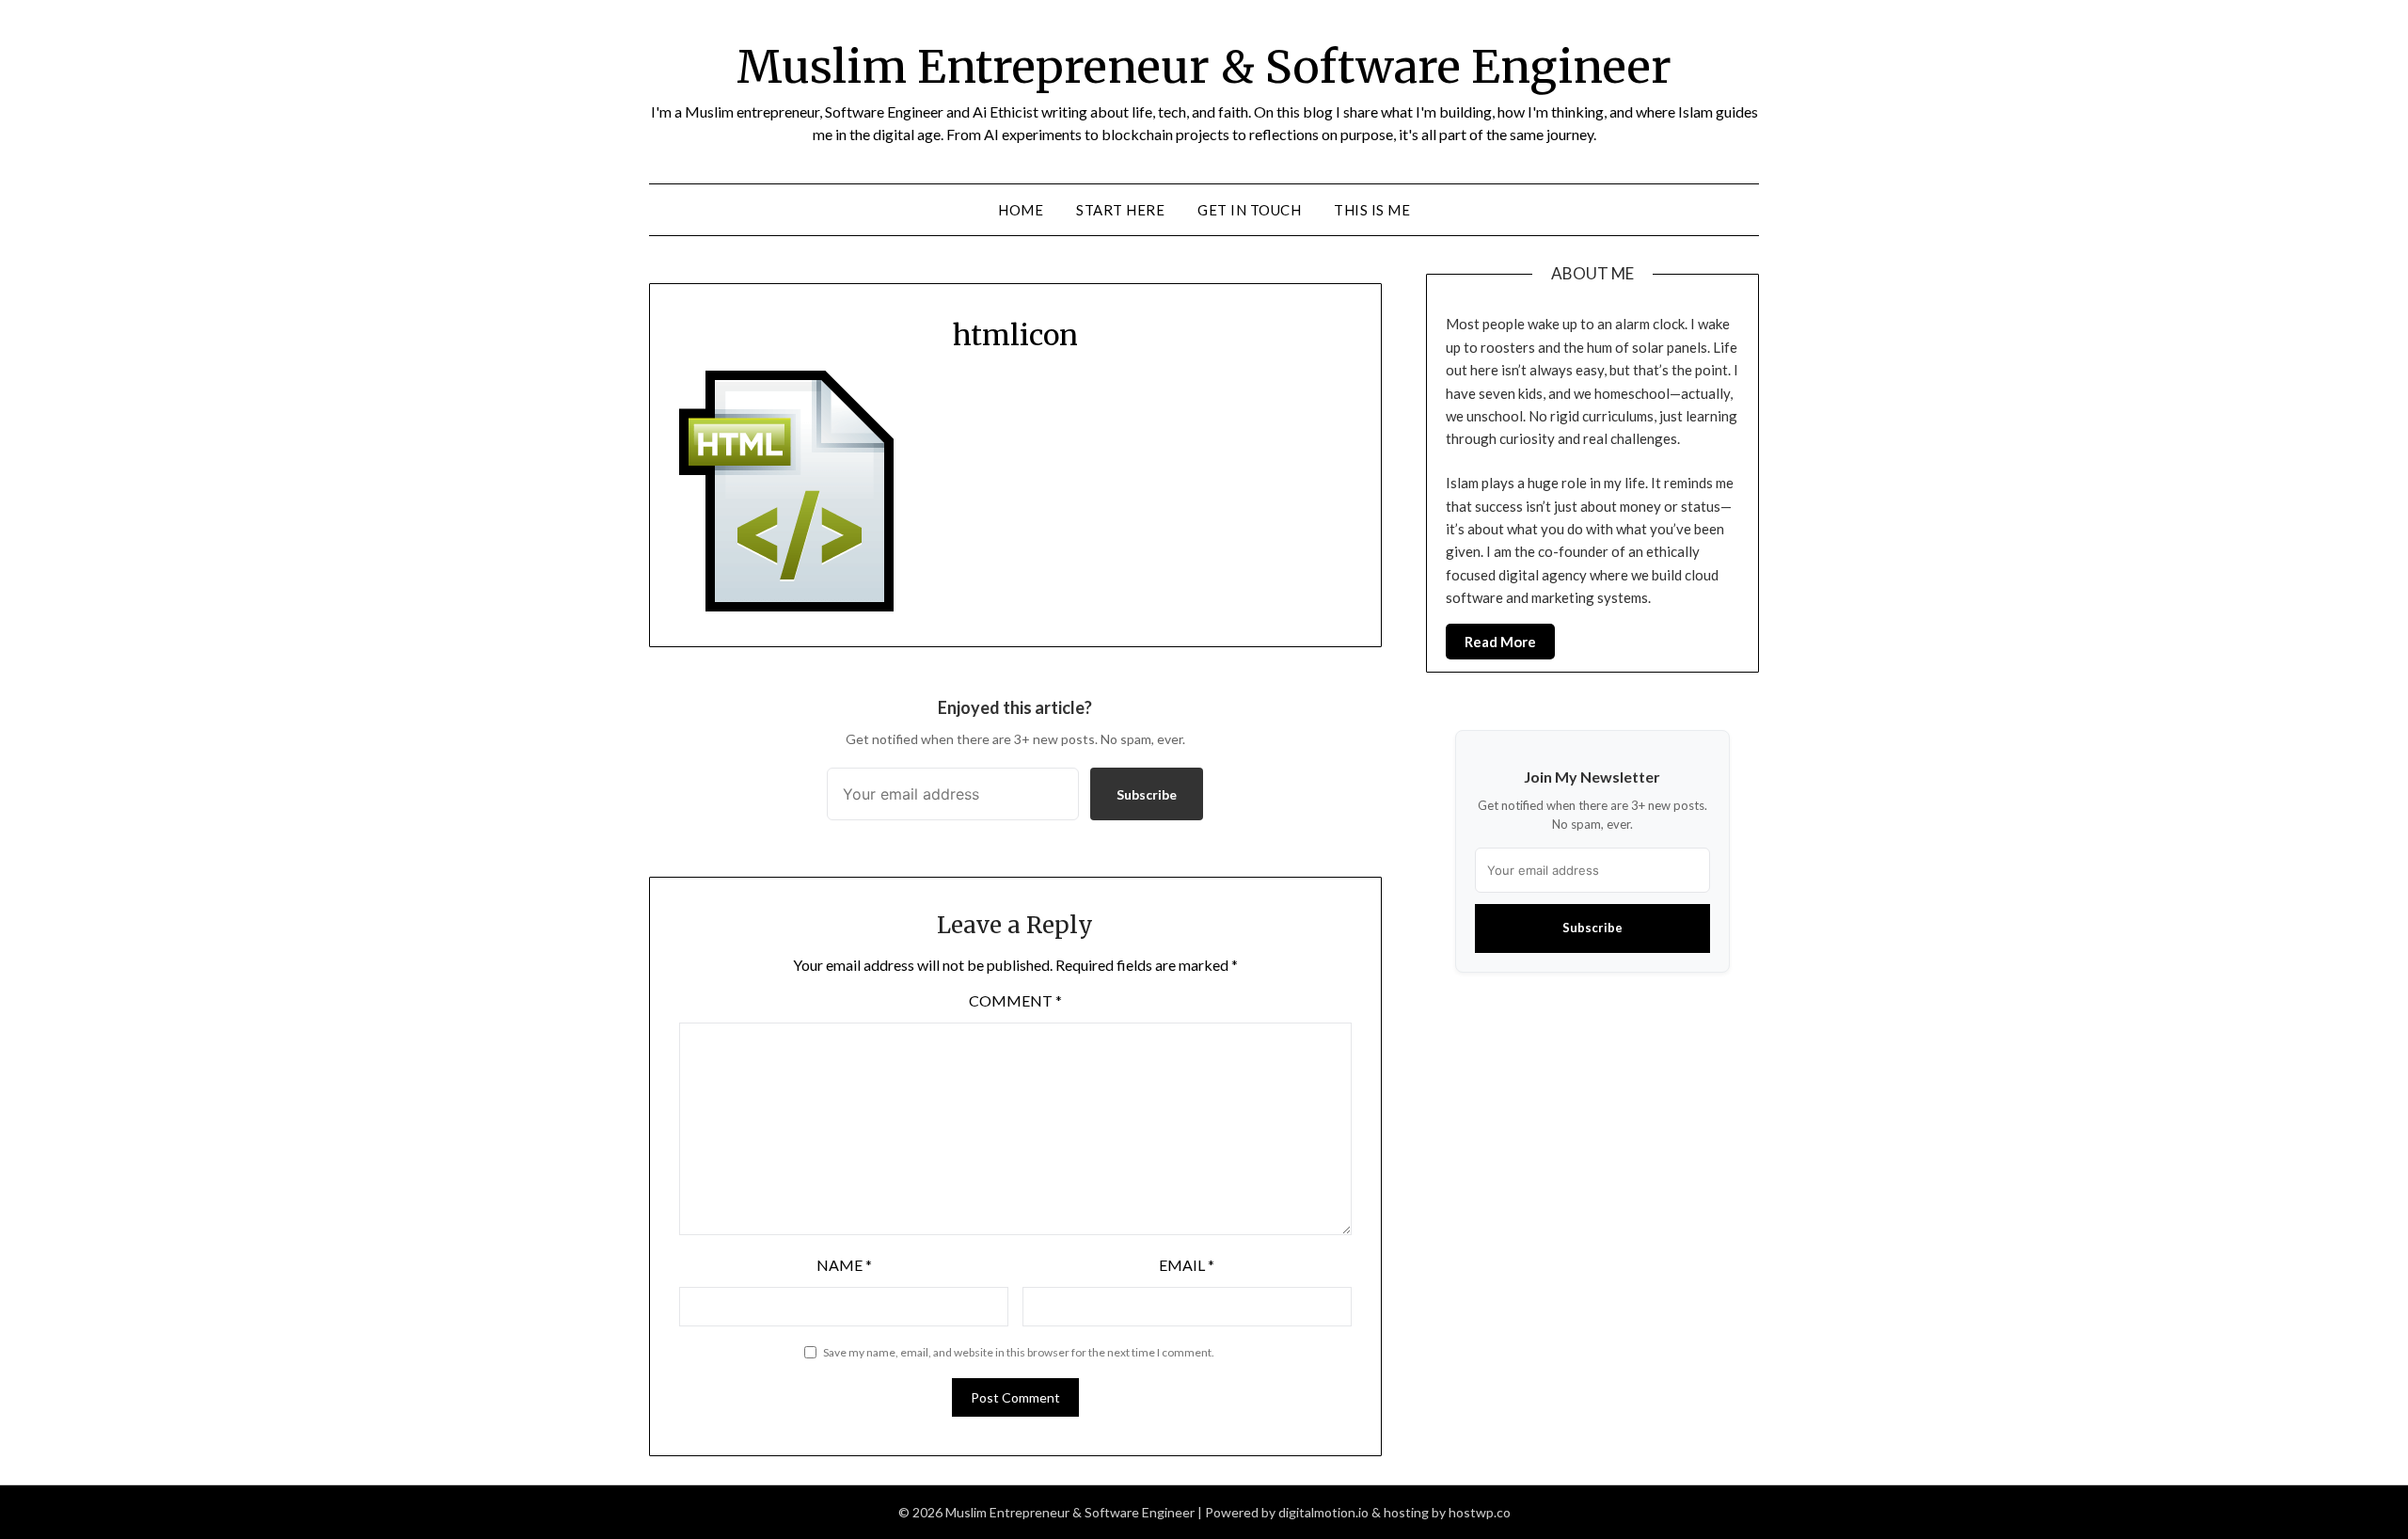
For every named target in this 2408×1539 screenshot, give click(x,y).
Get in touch (1249, 210)
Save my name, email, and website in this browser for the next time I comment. (1019, 1352)
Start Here (1120, 210)
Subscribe (1147, 794)
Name (844, 1265)
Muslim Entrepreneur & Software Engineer (1204, 67)
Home (1021, 210)
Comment (1015, 1000)
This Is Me (1372, 210)
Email (1187, 1265)
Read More (1500, 642)
